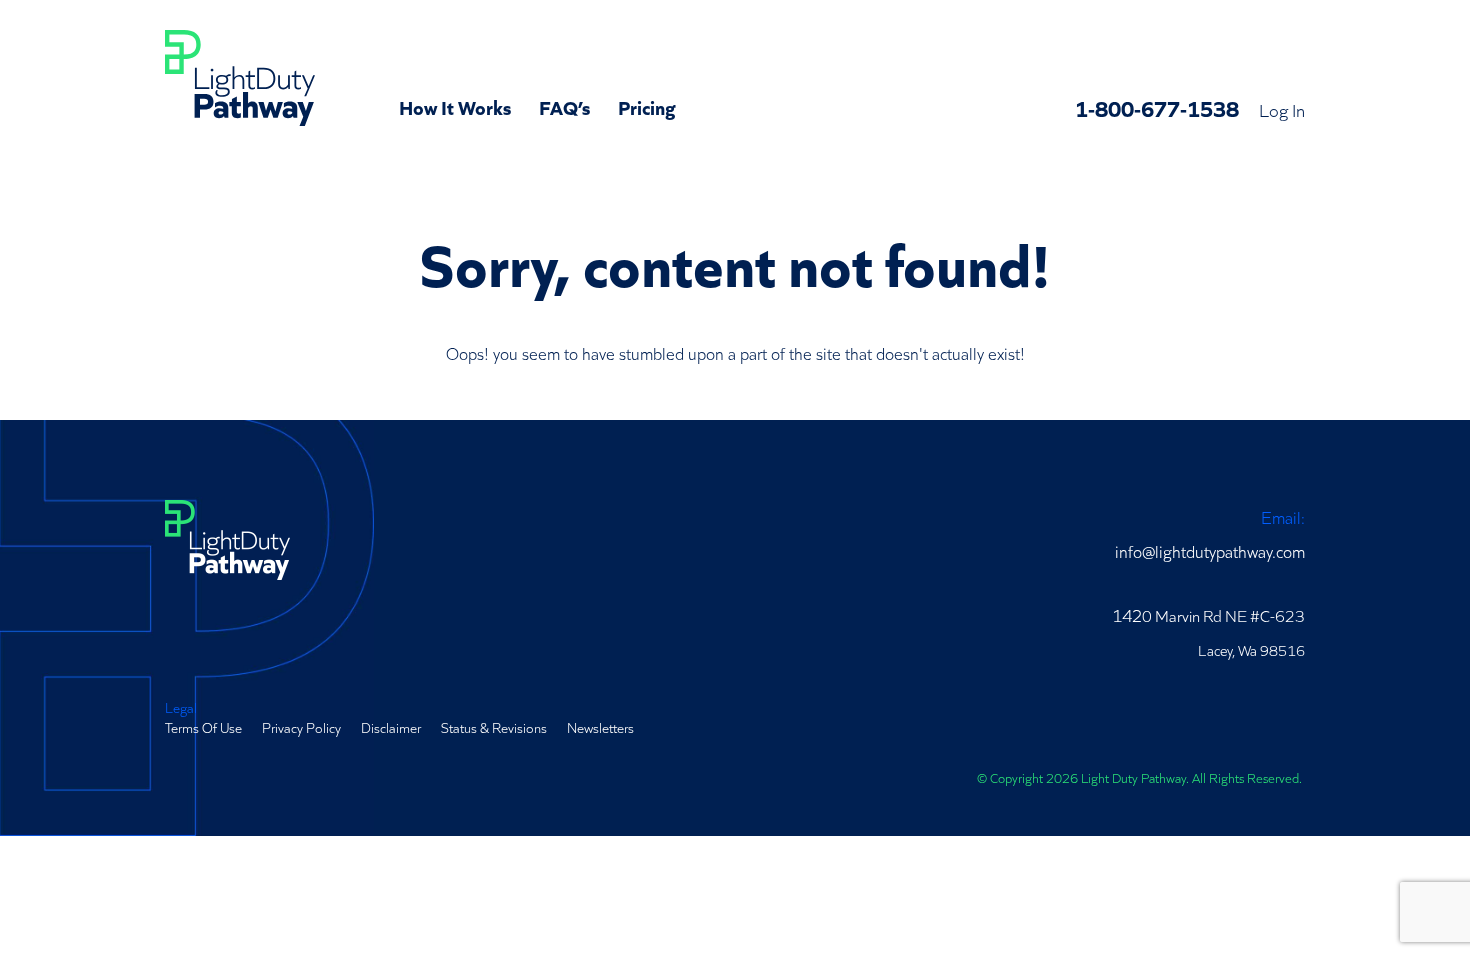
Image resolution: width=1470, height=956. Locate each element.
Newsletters (600, 727)
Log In (1282, 109)
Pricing (647, 106)
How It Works (455, 106)
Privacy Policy (301, 727)
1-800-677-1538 (1157, 107)
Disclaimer (391, 727)
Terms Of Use (203, 727)
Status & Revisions (494, 727)
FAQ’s (564, 106)
